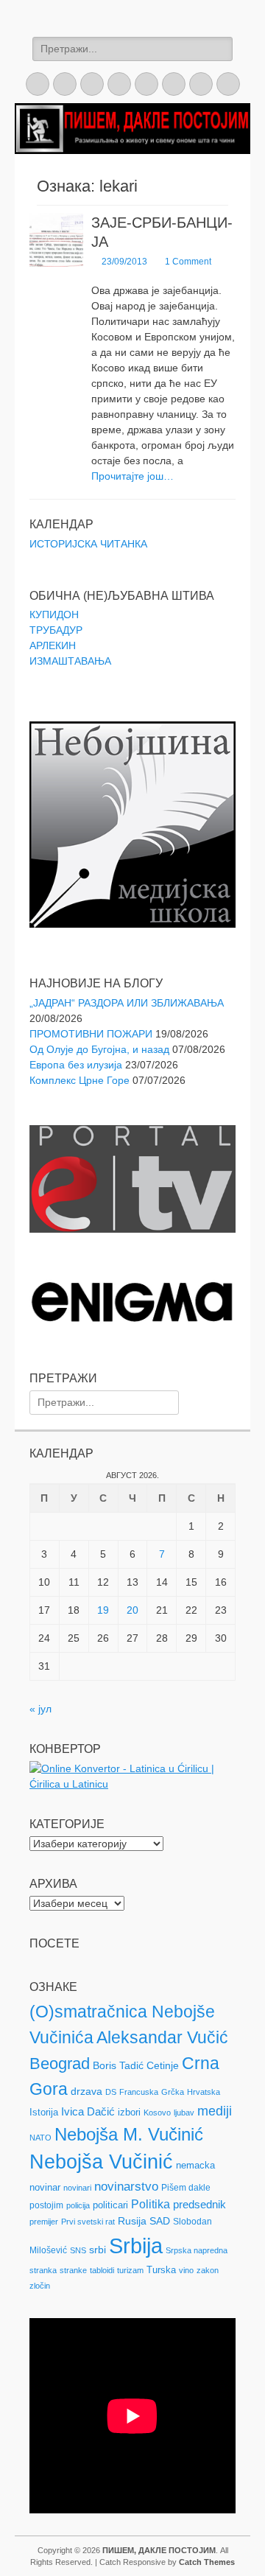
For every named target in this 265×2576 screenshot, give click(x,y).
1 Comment (188, 262)
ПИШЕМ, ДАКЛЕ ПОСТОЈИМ (159, 2550)
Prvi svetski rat (88, 2222)
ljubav (184, 2113)
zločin (40, 2286)
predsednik (199, 2205)
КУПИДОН (54, 615)
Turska (161, 2270)
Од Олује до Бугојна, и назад (99, 1049)
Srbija (136, 2246)
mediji (215, 2111)
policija (78, 2205)
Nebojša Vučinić (101, 2162)
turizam (130, 2270)
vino (186, 2270)
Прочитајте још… (132, 476)
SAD (160, 2221)
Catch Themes (207, 2562)
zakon (208, 2270)
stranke (73, 2270)
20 (132, 1610)
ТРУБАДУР (56, 630)
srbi (98, 2250)
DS (111, 2092)
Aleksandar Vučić (162, 2037)
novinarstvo (126, 2187)
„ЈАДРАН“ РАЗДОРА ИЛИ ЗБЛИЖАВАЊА (127, 1003)
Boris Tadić (118, 2065)
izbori (129, 2112)
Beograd (60, 2064)
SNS (78, 2250)
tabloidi (102, 2270)
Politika (151, 2204)
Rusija (132, 2221)
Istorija (44, 2112)
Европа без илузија (76, 1065)
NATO (40, 2138)
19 (103, 1610)
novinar (45, 2187)
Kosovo (157, 2113)
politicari (110, 2205)
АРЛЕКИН (53, 645)
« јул (40, 1709)
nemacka (195, 2165)
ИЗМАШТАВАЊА (70, 661)
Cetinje (163, 2065)
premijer (44, 2222)
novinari (77, 2188)
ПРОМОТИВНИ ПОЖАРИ (91, 1034)
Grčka (173, 2092)
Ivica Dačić (88, 2112)
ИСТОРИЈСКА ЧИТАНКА (88, 544)
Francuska (139, 2092)
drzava (86, 2091)
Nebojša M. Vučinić (129, 2134)
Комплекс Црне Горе (79, 1080)
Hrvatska (204, 2092)
